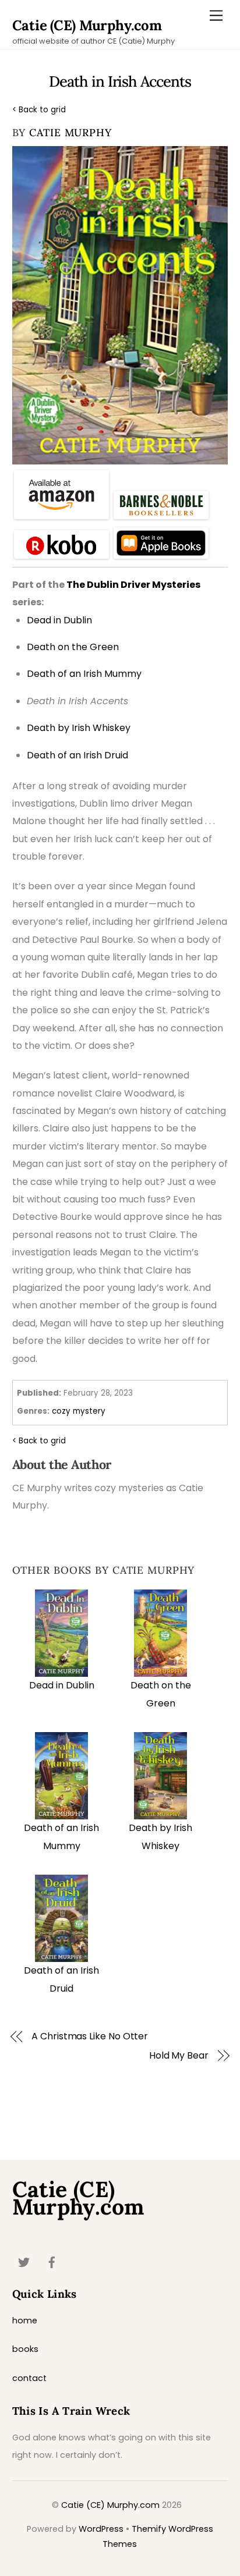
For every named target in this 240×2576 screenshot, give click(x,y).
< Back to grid (39, 110)
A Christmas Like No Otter (90, 2036)
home (25, 2320)
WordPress (101, 2529)
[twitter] (24, 2261)
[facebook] (52, 2261)
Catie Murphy (70, 132)
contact (29, 2378)
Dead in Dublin (62, 1685)
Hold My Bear (179, 2056)
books (25, 2349)
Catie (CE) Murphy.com (110, 2505)
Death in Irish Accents (120, 81)
